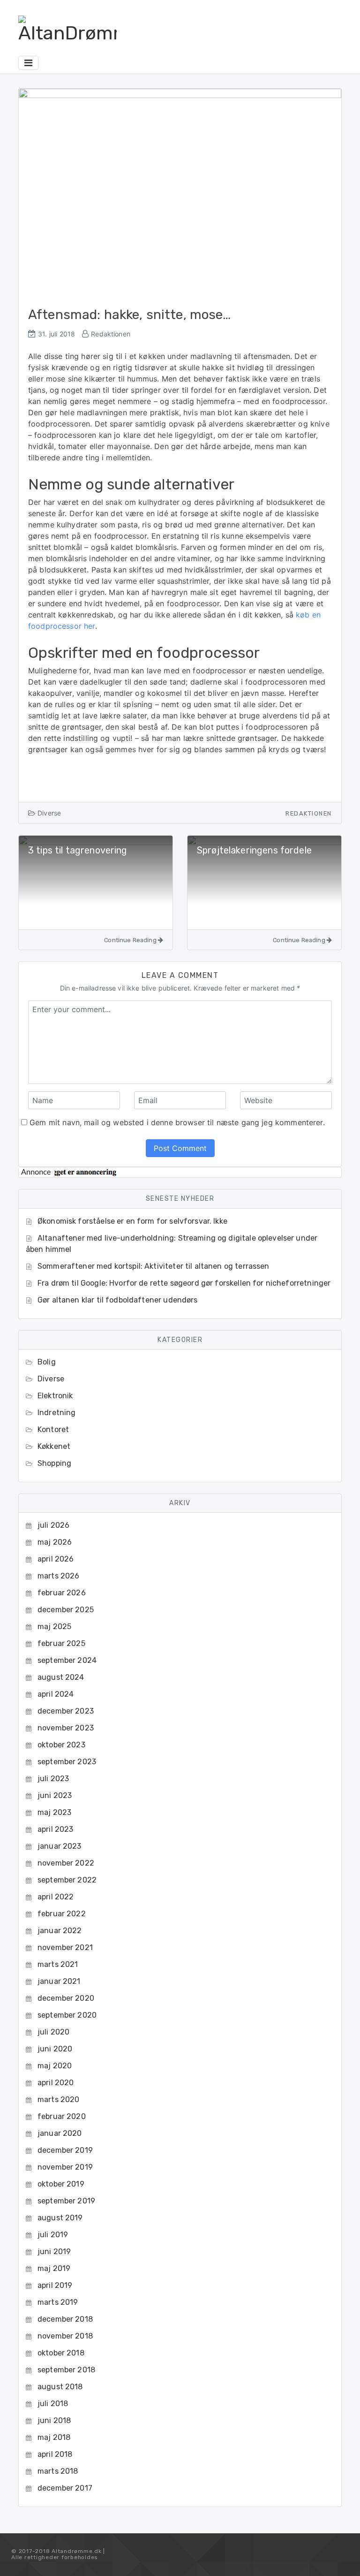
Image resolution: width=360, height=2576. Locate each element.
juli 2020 (53, 2032)
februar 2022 (62, 1914)
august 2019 (60, 2218)
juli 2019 (53, 2235)
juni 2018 (54, 2420)
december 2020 (66, 1998)
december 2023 (66, 1711)
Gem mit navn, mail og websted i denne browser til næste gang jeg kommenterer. (177, 1122)
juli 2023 (53, 1779)
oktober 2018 (61, 2353)
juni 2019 (54, 2252)
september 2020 (67, 2015)
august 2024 (61, 1677)
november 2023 (66, 1728)
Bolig (47, 1362)
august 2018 (60, 2387)
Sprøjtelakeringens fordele (254, 850)
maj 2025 (54, 1627)
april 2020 (56, 2083)
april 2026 (56, 1559)
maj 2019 (54, 2268)
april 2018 (55, 2454)
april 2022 (56, 1897)
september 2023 (67, 1762)
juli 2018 (53, 2404)
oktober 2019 (61, 2184)
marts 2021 (58, 1964)
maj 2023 (54, 1812)
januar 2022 (60, 1931)
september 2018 (66, 2370)
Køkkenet (54, 1446)
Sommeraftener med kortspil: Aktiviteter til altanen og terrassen (154, 1266)
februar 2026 (62, 1593)
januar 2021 (59, 1981)
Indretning (57, 1413)
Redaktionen (111, 334)
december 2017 (65, 2488)
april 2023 (56, 1829)
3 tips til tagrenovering (78, 850)
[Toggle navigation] (28, 63)
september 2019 (66, 2201)
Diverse (49, 813)
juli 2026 (53, 1525)
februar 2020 (62, 2116)
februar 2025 (61, 1643)
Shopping (54, 1463)
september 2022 (67, 1880)
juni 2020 (55, 2049)
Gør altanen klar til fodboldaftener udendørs (118, 1300)
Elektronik (55, 1396)
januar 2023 (60, 1846)
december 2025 (66, 1610)
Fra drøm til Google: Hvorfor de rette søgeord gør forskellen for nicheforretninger (184, 1283)
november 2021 (65, 1947)
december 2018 (65, 2319)
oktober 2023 (61, 1745)
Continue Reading (131, 940)
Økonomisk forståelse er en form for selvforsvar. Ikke (132, 1221)
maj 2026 (55, 1542)
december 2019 (65, 2150)
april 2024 (56, 1694)
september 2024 (67, 1660)
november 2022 (66, 1863)
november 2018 (65, 2336)
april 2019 (55, 2285)
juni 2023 (55, 1795)
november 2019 (65, 2167)
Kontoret (53, 1429)
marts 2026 (59, 1576)
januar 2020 (60, 2133)
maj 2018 (54, 2437)
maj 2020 (55, 2066)
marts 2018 (58, 2471)
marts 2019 (58, 2302)
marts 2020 (59, 2100)
